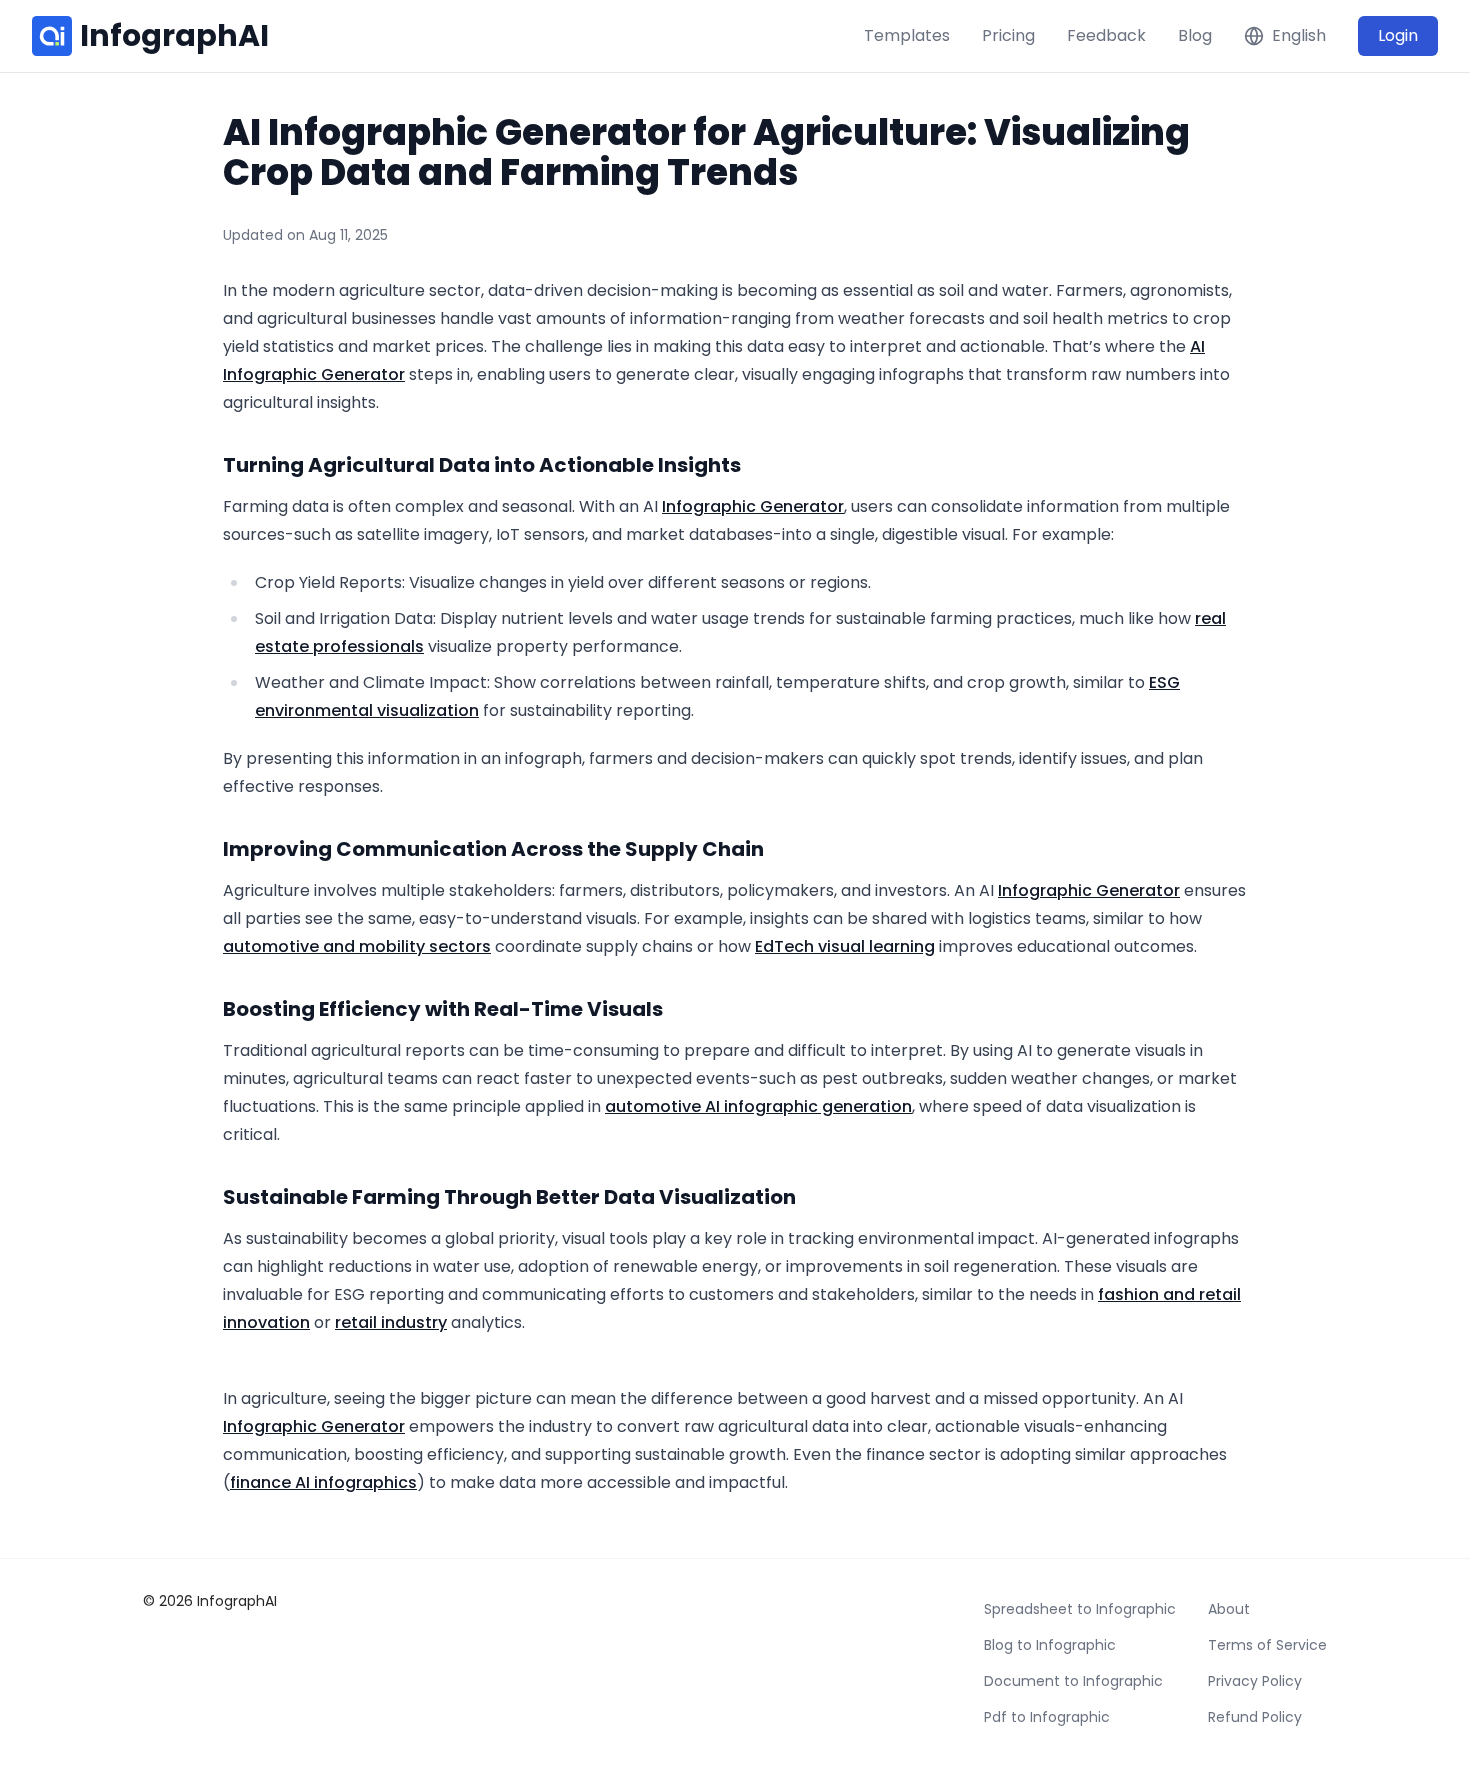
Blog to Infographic (1050, 1645)
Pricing (1008, 35)
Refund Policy (1255, 1717)
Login (1398, 35)
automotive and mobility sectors (357, 946)
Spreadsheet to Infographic (1080, 1609)
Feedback (1106, 35)
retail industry (391, 1322)
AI (1197, 346)
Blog (1195, 35)
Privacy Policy (1255, 1681)
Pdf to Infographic (1047, 1717)
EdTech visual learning (845, 946)
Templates (907, 35)
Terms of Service (1267, 1645)
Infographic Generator (314, 374)
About (1229, 1609)
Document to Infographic (1073, 1681)
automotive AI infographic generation (758, 1106)
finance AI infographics (323, 1482)
